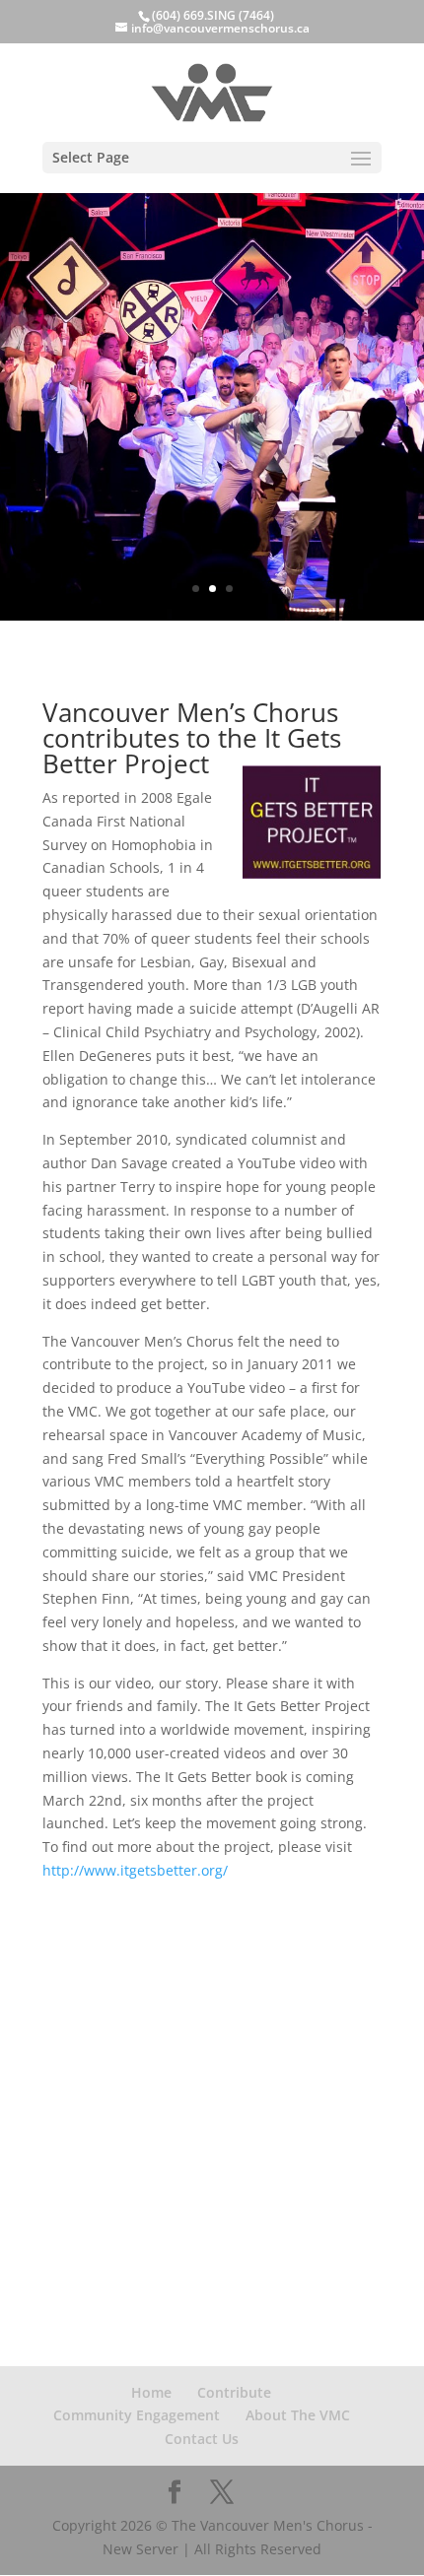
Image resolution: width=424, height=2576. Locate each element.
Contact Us (202, 2439)
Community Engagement (137, 2415)
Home (151, 2392)
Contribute (234, 2392)
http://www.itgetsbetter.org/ (135, 1870)
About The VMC (298, 2415)
